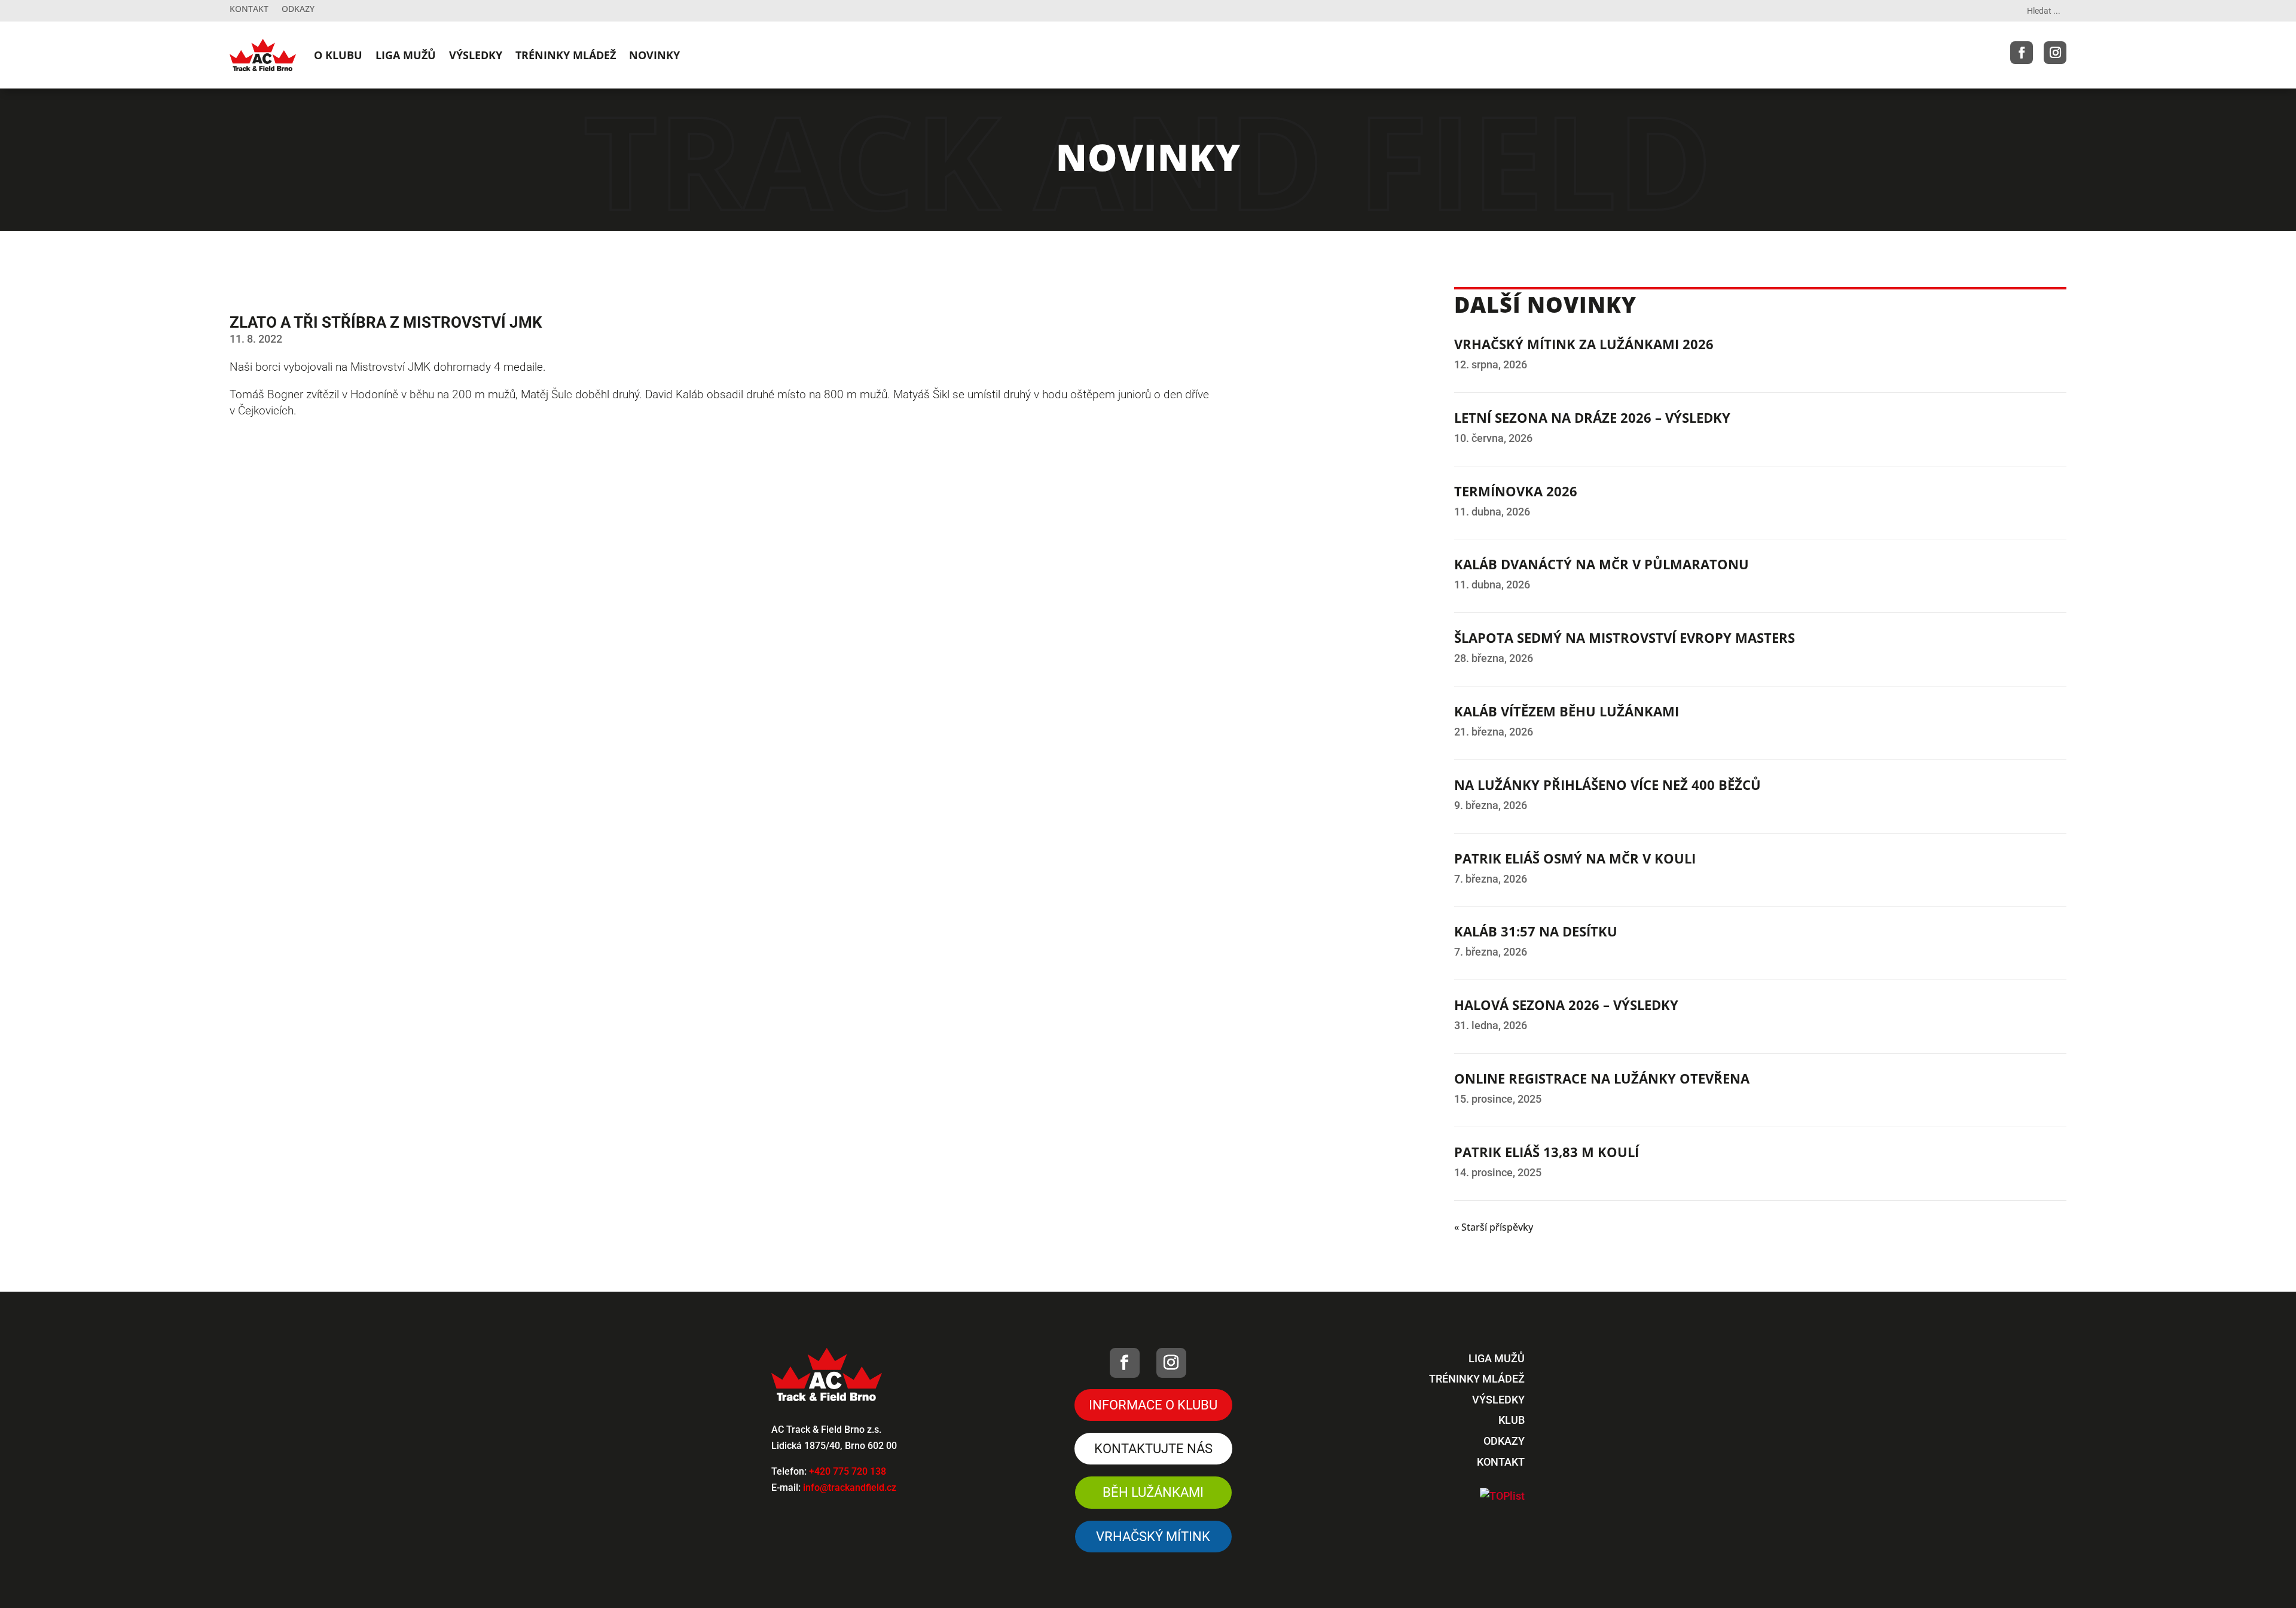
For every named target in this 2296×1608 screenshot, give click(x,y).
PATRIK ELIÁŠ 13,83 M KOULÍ (1547, 1152)
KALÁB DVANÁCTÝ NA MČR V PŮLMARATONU (1602, 564)
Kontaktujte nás (1153, 1449)
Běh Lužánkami (1153, 1492)
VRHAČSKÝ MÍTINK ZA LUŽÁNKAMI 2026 (1584, 344)
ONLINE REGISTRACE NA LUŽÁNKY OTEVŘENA (1602, 1078)
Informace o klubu (1153, 1405)
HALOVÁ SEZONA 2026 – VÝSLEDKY (1566, 1005)
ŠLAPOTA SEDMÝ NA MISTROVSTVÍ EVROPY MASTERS (1625, 637)
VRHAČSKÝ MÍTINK (1153, 1537)
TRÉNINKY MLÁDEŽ (566, 55)
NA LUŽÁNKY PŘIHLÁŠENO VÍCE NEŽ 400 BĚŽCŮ (1607, 785)
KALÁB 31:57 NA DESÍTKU (1536, 931)
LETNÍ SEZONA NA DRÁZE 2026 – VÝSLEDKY (1592, 417)
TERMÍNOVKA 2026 (1516, 491)
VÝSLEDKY (476, 55)
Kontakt (249, 10)
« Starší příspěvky (1494, 1227)
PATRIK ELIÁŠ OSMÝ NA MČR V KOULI (1575, 858)
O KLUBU (338, 55)
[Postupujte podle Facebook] (2022, 53)
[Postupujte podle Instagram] (2055, 53)
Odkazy (298, 10)
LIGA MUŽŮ (406, 55)
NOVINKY (654, 55)
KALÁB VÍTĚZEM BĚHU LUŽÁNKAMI (1567, 711)
